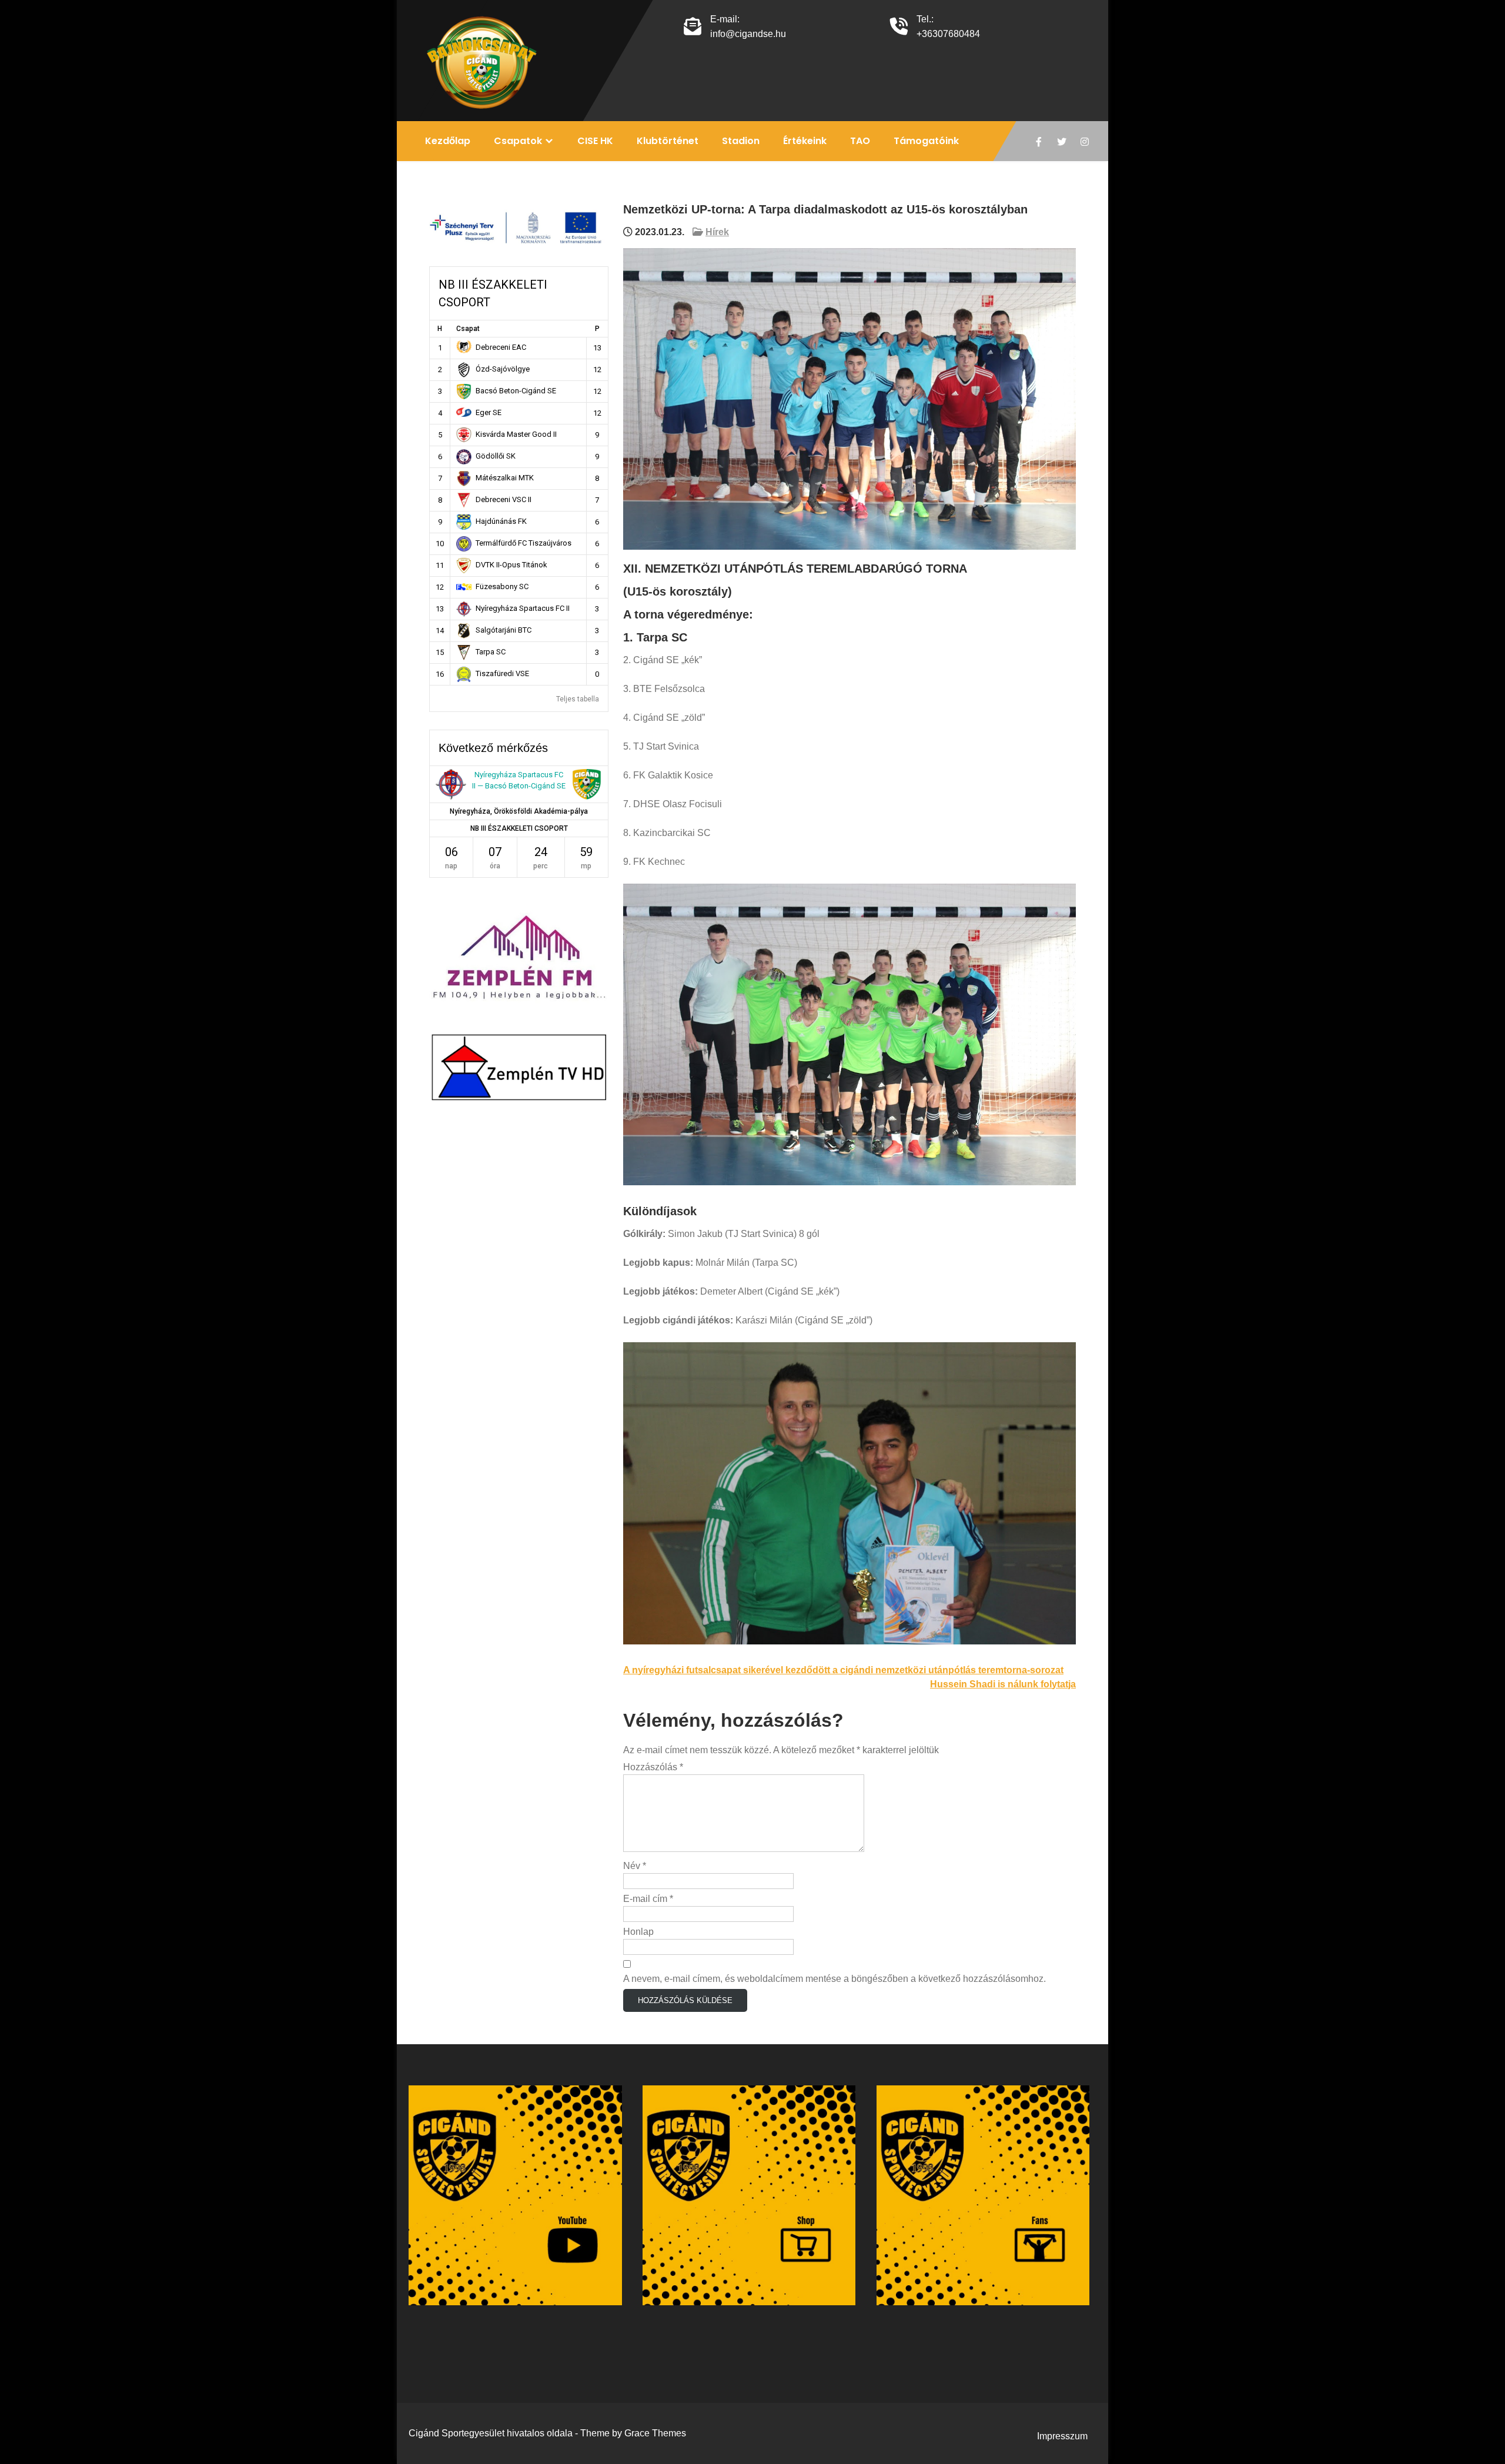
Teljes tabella (578, 699)
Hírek (717, 232)
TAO (860, 141)
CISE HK (595, 141)
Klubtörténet (668, 141)
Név (635, 1866)
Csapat (468, 329)
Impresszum (1062, 2436)
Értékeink (805, 141)
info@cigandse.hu (748, 34)
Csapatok (518, 141)
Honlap (638, 1932)
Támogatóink (926, 141)
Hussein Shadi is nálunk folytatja (1003, 1684)
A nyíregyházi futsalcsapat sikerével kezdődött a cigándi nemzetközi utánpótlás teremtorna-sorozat (843, 1670)
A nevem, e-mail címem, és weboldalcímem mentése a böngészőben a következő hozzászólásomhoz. (835, 1979)
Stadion (741, 141)
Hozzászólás (653, 1767)
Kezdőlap (448, 141)
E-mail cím (648, 1899)
